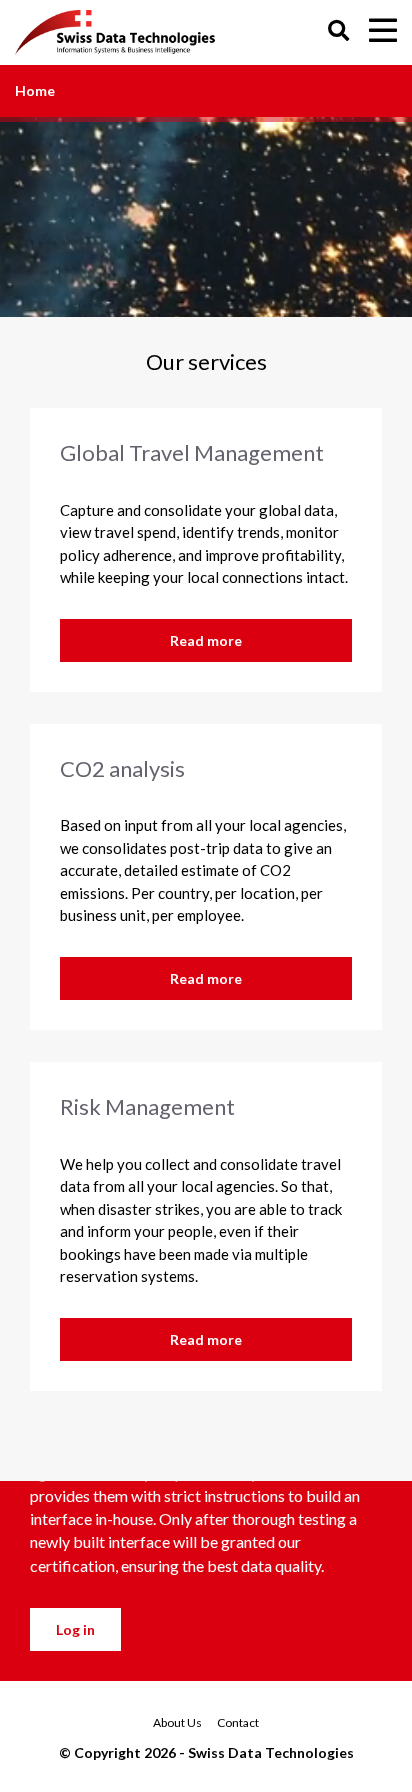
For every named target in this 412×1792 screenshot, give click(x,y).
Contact (238, 1722)
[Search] (338, 32)
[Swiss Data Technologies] (121, 32)
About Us (177, 1722)
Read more (206, 640)
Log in (75, 1629)
